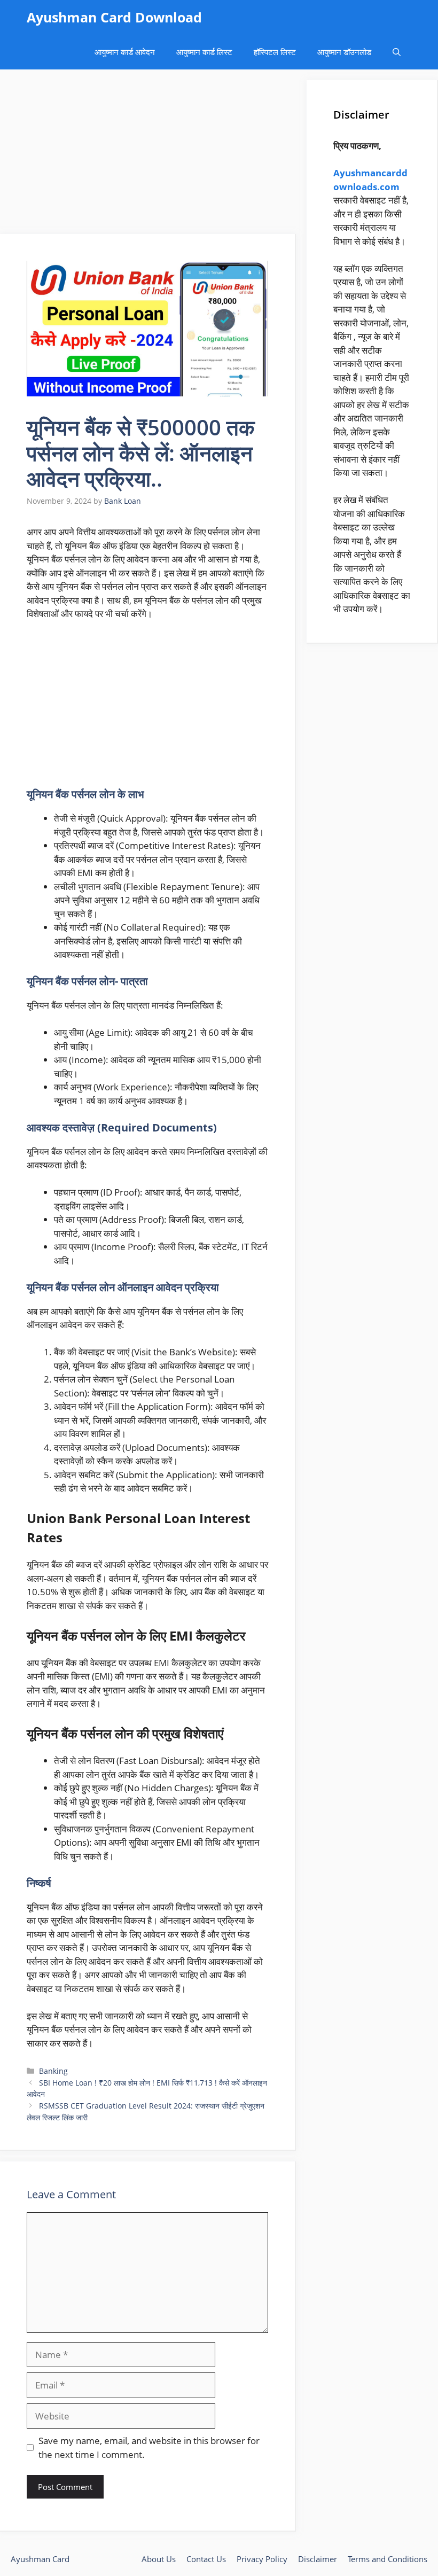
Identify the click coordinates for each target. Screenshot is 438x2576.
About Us (159, 2559)
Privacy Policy (262, 2559)
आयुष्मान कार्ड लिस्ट (204, 52)
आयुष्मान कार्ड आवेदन (125, 52)
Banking (53, 2071)
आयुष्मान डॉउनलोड (344, 52)
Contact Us (206, 2559)
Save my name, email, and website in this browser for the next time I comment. (149, 2448)
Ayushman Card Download (114, 17)
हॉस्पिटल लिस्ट (275, 52)
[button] (397, 52)
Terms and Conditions (388, 2559)
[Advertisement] (148, 155)
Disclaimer (318, 2559)
